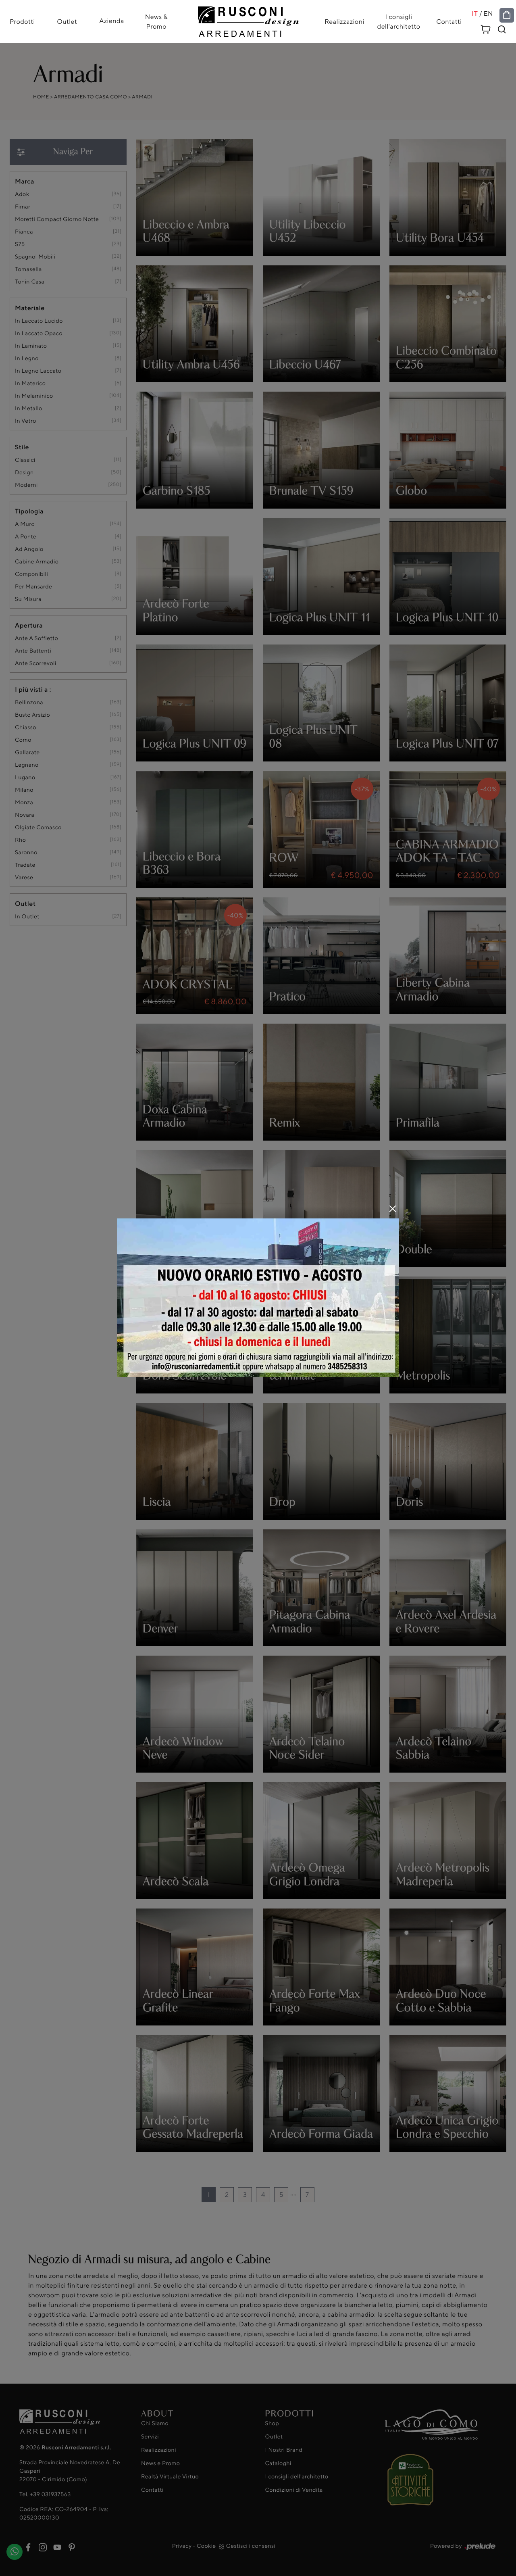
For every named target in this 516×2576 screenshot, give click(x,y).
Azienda (112, 21)
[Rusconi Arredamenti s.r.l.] (248, 20)
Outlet (67, 22)
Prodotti (22, 22)
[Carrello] (486, 28)
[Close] (393, 1209)
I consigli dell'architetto (399, 22)
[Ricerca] (502, 29)
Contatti (449, 22)
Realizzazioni (344, 22)
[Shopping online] (507, 15)
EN (488, 14)
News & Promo (156, 22)
